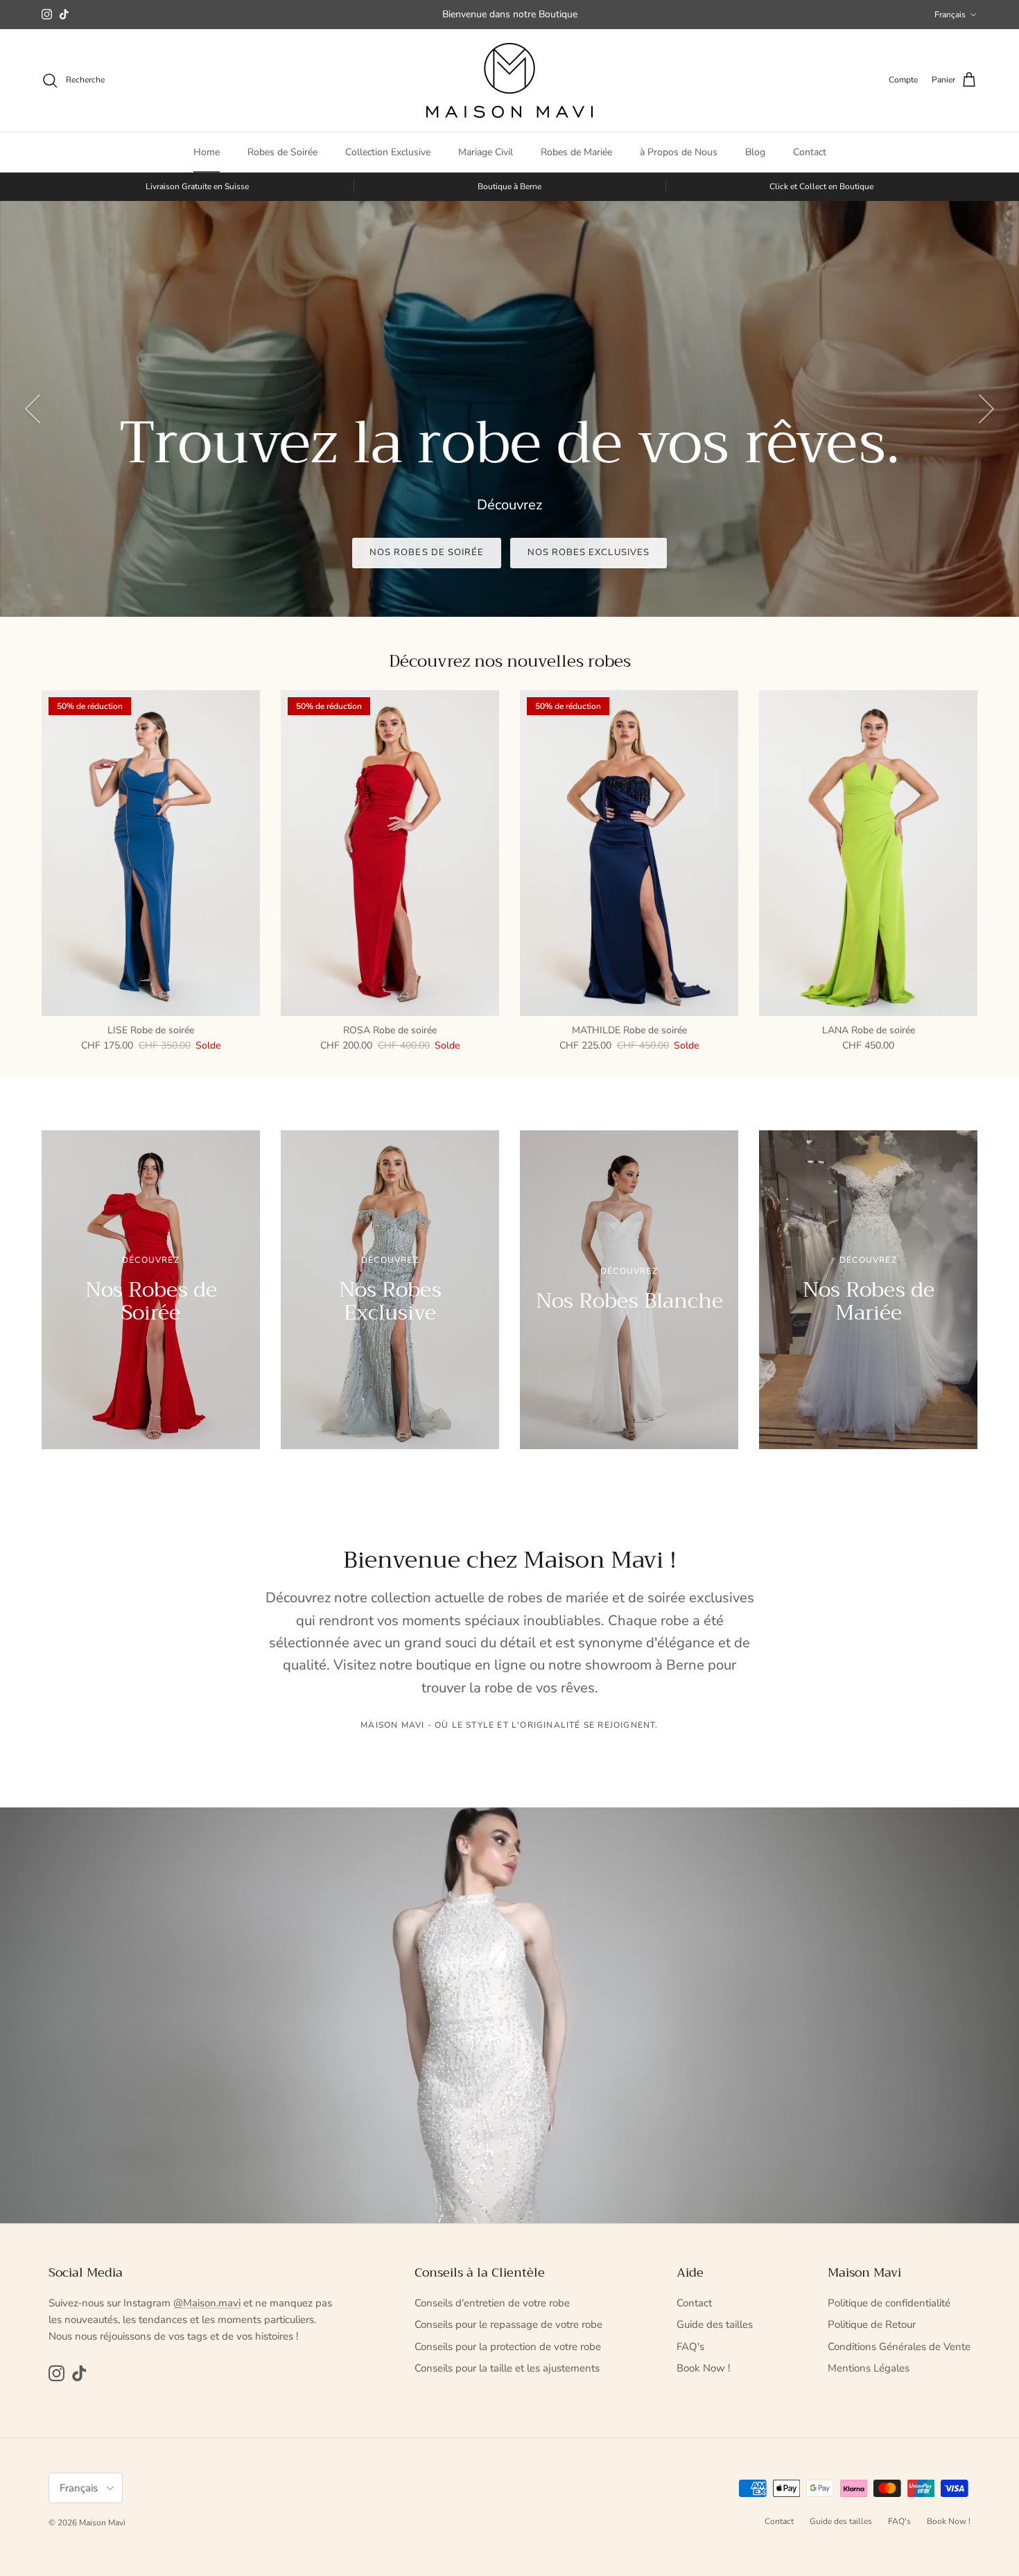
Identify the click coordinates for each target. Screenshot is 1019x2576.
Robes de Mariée (576, 152)
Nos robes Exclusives (589, 552)
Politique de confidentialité (889, 2303)
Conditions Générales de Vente (899, 2347)
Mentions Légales (869, 2368)
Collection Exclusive (388, 152)
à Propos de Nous (679, 152)
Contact (810, 152)
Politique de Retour (872, 2324)
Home (207, 152)
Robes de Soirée (282, 152)
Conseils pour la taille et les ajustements (507, 2368)
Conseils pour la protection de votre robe (508, 2347)
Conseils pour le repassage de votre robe (508, 2324)
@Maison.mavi (207, 2303)
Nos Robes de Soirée (427, 552)
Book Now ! (703, 2368)
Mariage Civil (486, 152)
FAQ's (690, 2347)
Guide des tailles (715, 2324)
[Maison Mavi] (509, 80)
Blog (755, 152)
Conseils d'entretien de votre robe (492, 2303)
